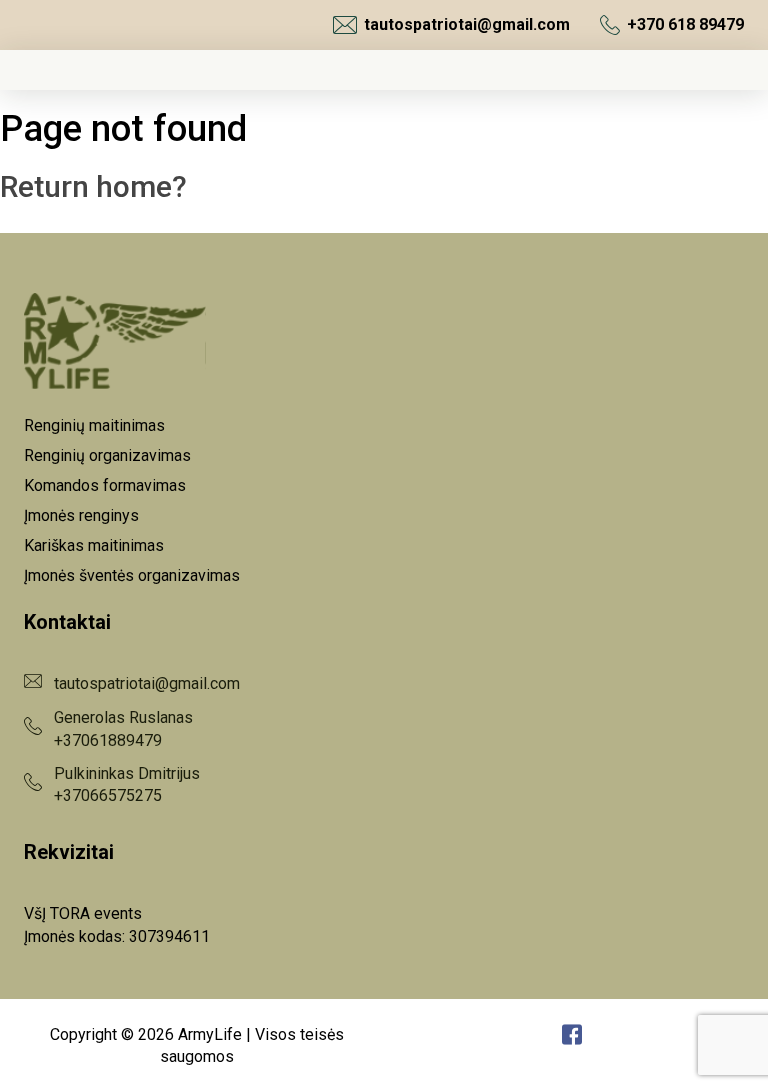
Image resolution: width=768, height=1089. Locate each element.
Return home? (93, 186)
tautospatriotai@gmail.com (467, 24)
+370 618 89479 (685, 24)
